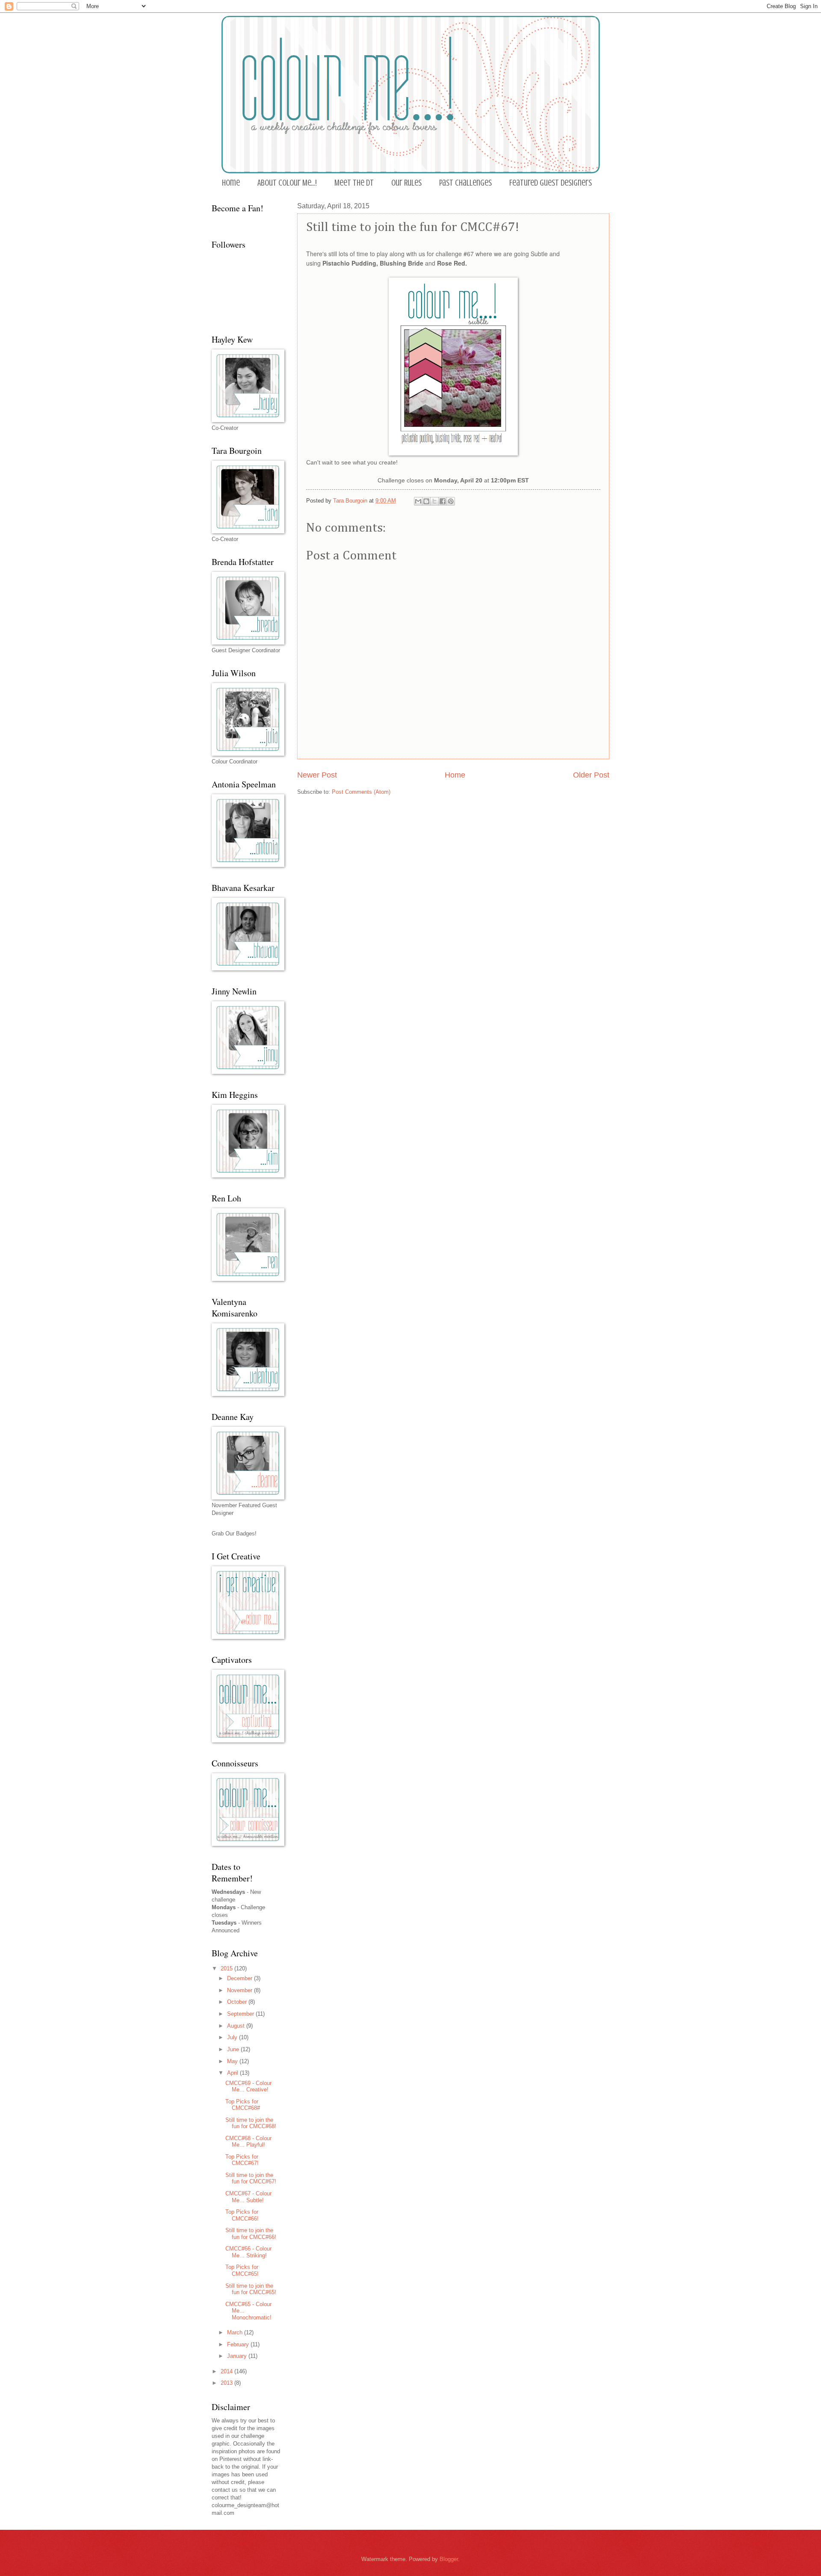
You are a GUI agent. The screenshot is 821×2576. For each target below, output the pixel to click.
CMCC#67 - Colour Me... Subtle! (248, 2197)
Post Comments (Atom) (361, 792)
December (241, 1978)
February (239, 2344)
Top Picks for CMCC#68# (243, 2105)
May (233, 2061)
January (238, 2356)
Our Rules (406, 183)
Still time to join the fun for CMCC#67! (251, 2178)
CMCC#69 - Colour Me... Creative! (248, 2086)
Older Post (591, 775)
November (241, 1990)
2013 (227, 2383)
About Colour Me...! (287, 183)
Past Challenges (465, 183)
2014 (227, 2371)
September (241, 2014)
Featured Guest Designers (551, 183)
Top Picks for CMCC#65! (242, 2270)
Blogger (449, 2559)
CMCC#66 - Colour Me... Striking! (248, 2252)
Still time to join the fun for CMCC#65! (251, 2289)
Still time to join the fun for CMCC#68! (251, 2123)
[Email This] (418, 501)
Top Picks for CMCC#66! (242, 2215)
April (233, 2073)
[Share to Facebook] (443, 501)
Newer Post (317, 775)
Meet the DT (354, 183)
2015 (227, 1968)
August (237, 2026)
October (238, 2002)
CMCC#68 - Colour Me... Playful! (248, 2141)
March (236, 2332)
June (234, 2049)
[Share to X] (434, 501)
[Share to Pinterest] (451, 501)
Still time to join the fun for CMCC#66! (251, 2233)
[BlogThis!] (426, 501)
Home (231, 183)
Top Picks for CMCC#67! (242, 2160)
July (233, 2037)
